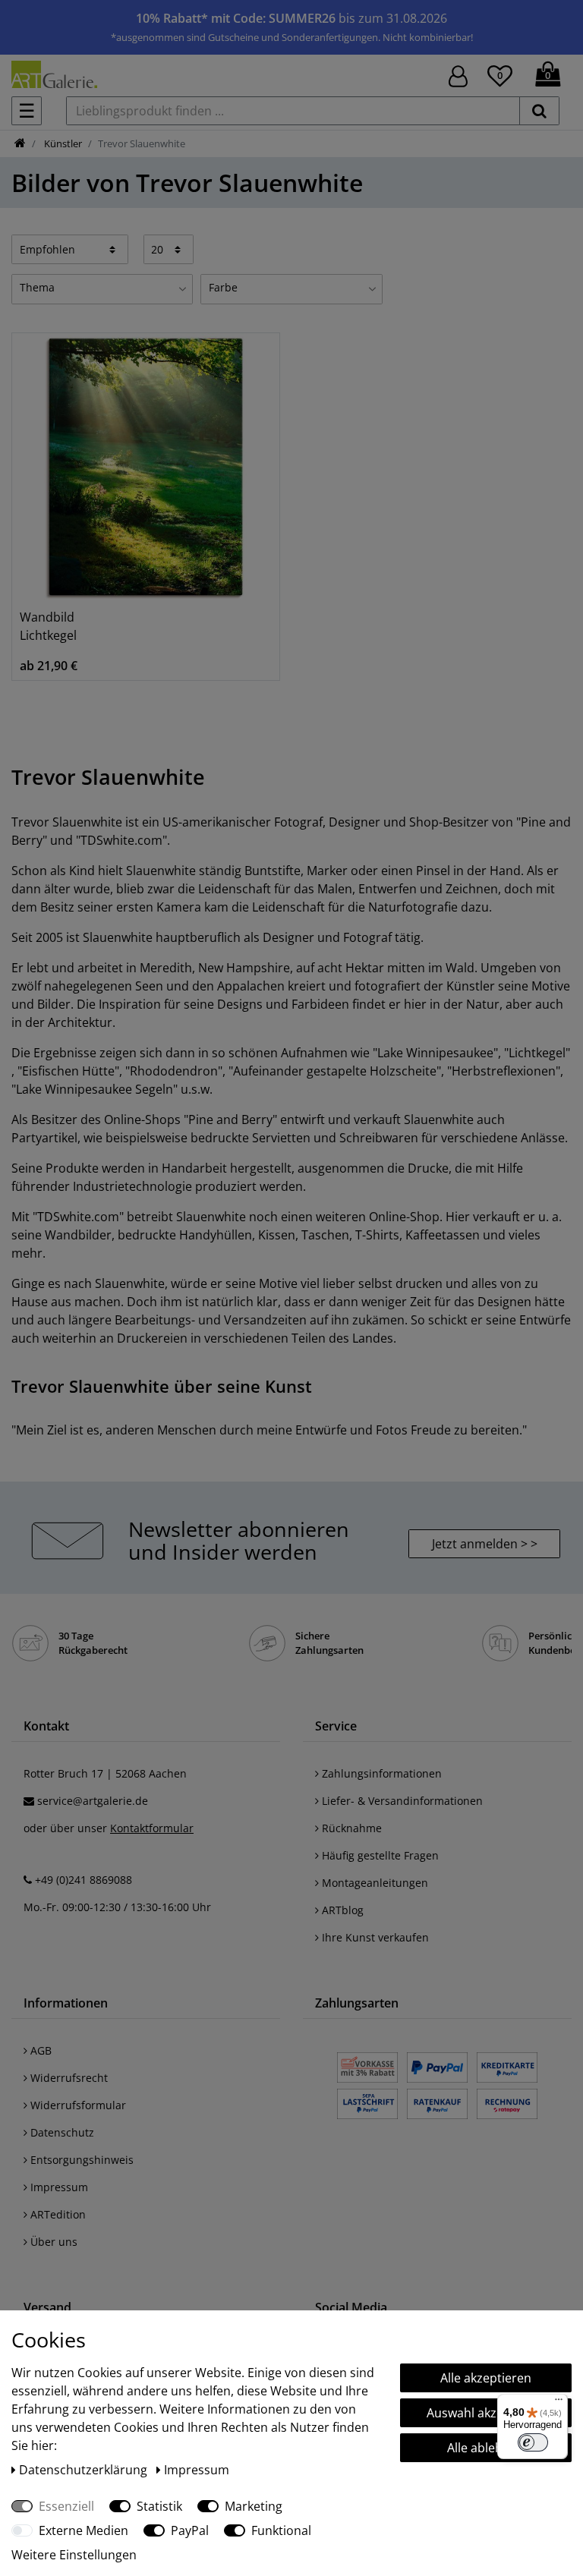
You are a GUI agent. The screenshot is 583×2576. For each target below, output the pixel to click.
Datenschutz (61, 2132)
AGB (39, 2050)
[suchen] (539, 111)
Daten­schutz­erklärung (85, 2470)
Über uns (52, 2242)
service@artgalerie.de (93, 1801)
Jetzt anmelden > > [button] (485, 1544)
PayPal (190, 2530)
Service (336, 1726)
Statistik (159, 2506)
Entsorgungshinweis (80, 2160)
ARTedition (57, 2214)
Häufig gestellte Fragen (379, 1855)
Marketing (254, 2506)
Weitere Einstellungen (74, 2555)
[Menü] (559, 2403)
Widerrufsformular (77, 2105)
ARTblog (341, 1910)
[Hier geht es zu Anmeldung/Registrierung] (458, 75)
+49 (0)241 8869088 (84, 1880)
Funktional (281, 2530)
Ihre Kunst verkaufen (374, 1937)
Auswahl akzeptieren (486, 2413)
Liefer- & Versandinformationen (401, 1801)
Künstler (62, 143)
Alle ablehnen (486, 2448)
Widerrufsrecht (68, 2078)
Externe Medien (84, 2530)
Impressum (58, 2187)
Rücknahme (350, 1828)
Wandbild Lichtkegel (48, 626)
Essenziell (66, 2506)
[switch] (533, 2442)
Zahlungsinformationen (380, 1773)
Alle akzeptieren (486, 2378)
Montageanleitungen (373, 1883)
